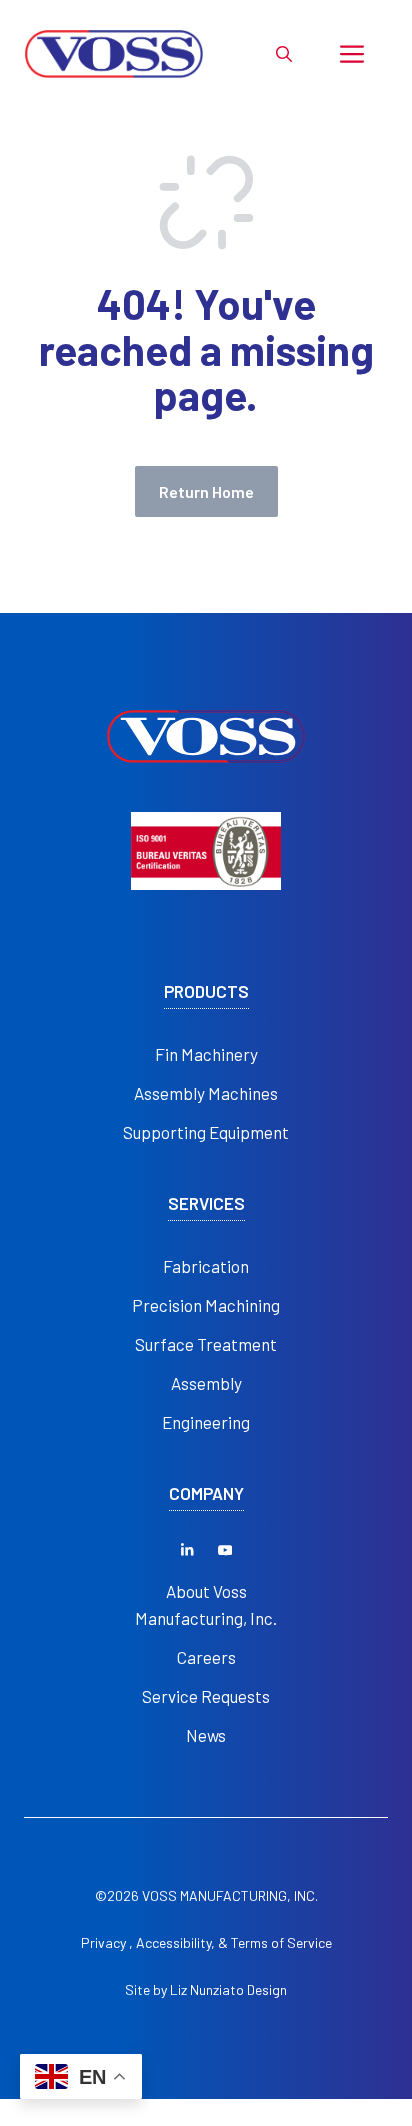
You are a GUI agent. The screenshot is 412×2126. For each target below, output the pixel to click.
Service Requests (206, 1696)
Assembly (206, 1383)
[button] (284, 54)
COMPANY (206, 1493)
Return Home (206, 491)
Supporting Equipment (206, 1132)
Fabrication (206, 1266)
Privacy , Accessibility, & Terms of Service (206, 1942)
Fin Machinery (206, 1054)
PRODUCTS (206, 991)
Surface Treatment (206, 1344)
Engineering (206, 1422)
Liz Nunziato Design (228, 1989)
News (206, 1735)
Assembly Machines (206, 1093)
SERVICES (206, 1203)
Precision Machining (206, 1305)
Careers (206, 1657)
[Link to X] (187, 1550)
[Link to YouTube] (225, 1550)
